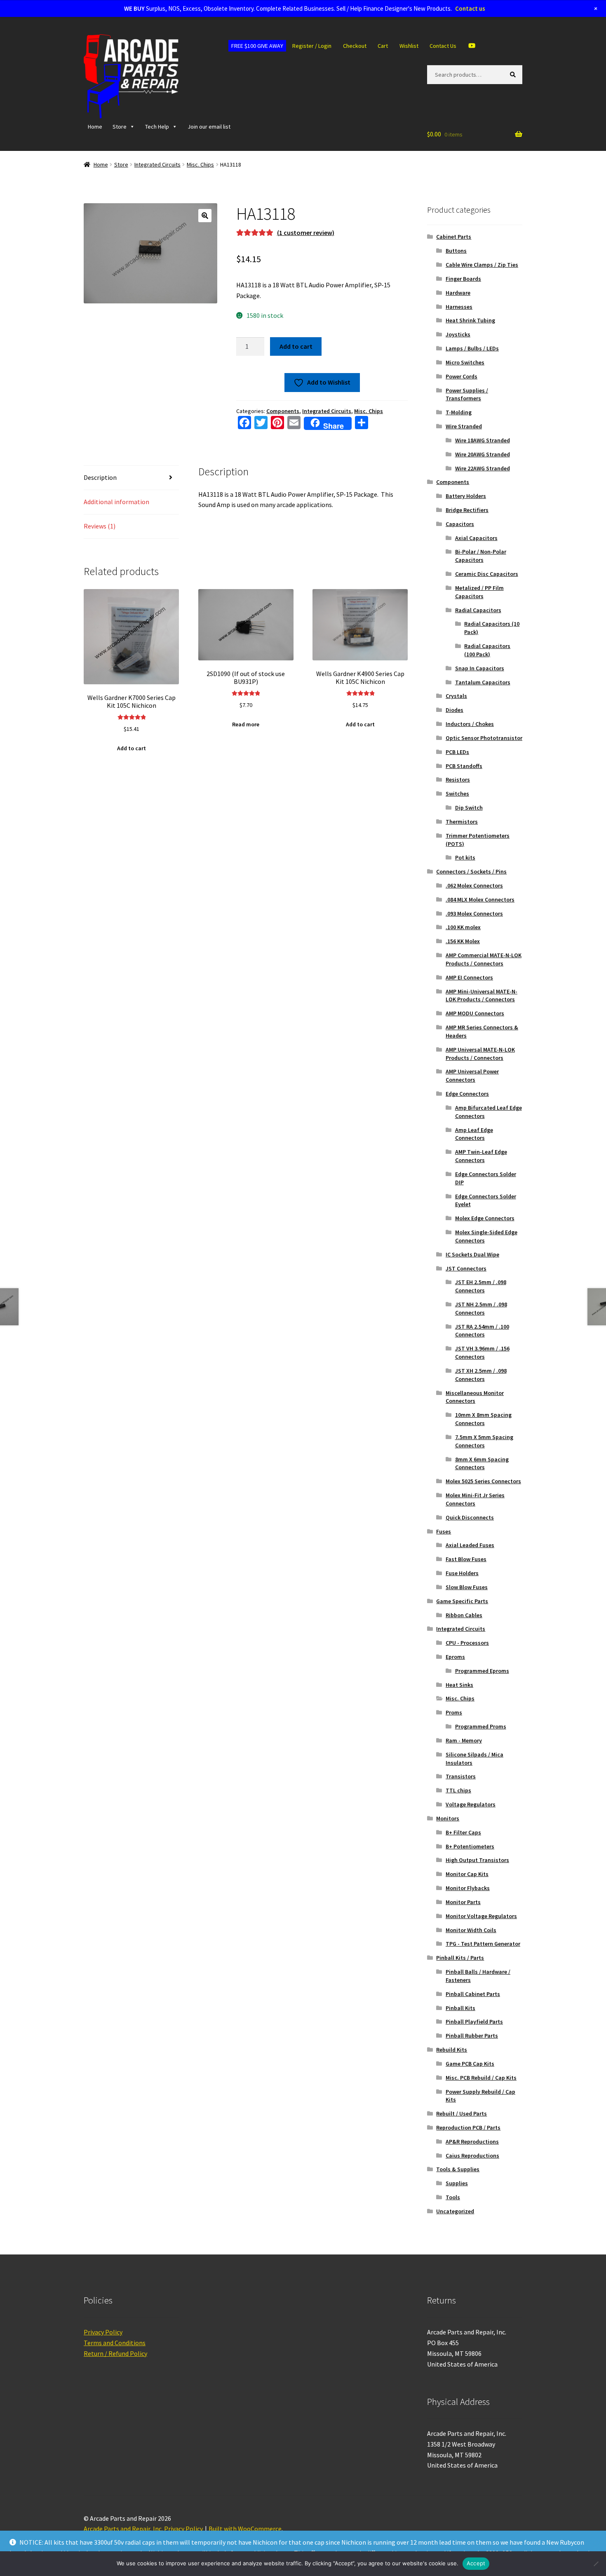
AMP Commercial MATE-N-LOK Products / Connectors (484, 959)
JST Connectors (466, 1268)
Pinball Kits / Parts (460, 1958)
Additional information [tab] (116, 502)
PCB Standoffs (464, 766)
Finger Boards (463, 279)
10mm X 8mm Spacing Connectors (483, 1419)
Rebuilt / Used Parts (462, 2113)
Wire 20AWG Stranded (483, 454)
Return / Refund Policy (115, 2353)
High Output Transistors (477, 1860)
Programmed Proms (481, 1726)
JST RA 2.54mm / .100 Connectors (482, 1331)
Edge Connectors (467, 1094)
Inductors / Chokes (470, 724)
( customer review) (306, 232)
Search (514, 74)
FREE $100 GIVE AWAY (257, 46)
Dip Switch (469, 808)
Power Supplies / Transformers (467, 395)
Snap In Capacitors (480, 668)
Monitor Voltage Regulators (481, 1916)
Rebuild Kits (452, 2050)
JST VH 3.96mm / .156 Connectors (482, 1353)
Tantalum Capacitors (483, 682)
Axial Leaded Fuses (470, 1545)
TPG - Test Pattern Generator (483, 1944)
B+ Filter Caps (463, 1832)
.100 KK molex (463, 927)
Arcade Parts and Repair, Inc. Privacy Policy (143, 2529)
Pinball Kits (460, 2008)
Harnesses (459, 307)
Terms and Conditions (115, 2343)
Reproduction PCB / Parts (468, 2127)
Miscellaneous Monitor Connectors (475, 1397)
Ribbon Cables (464, 1615)
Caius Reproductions (472, 2156)
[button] (205, 216)
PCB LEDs (457, 752)
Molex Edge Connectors (485, 1218)
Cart (383, 46)
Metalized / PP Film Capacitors (479, 592)
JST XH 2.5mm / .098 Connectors (481, 1375)
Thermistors (462, 822)
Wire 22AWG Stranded (483, 468)
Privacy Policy (103, 2332)
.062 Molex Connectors (474, 885)
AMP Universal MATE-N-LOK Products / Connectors (480, 1054)
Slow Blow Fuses (467, 1587)
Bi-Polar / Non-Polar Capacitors (481, 556)
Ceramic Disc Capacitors (487, 574)
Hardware (458, 293)
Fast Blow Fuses (466, 1559)
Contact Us (443, 46)
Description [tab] (100, 477)
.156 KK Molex (463, 941)
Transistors (461, 1776)
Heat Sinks (459, 1685)
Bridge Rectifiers (467, 510)
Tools (453, 2197)
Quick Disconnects (470, 1517)
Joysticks (458, 334)
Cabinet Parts (454, 237)
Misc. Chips (200, 164)
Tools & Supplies (458, 2169)
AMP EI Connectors (469, 977)
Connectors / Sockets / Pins (471, 871)
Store (120, 127)
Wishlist (409, 46)
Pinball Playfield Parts (474, 2022)
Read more (246, 724)
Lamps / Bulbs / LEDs (472, 348)
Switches (457, 794)
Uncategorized (455, 2211)
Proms (454, 1712)
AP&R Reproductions (472, 2142)
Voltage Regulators (471, 1804)
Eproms (455, 1657)
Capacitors (460, 524)
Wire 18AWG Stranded (483, 440)
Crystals (456, 696)
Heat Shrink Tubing (470, 320)
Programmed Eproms (482, 1671)
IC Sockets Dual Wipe (472, 1254)
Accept (476, 2563)
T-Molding (459, 412)
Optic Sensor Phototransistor (484, 738)
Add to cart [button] (132, 748)
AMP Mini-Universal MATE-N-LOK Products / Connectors (482, 996)
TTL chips (458, 1790)
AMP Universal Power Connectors (472, 1075)
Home (95, 127)
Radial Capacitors (478, 610)
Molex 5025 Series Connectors (483, 1481)
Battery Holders (466, 496)
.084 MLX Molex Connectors (480, 899)
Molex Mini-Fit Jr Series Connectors (475, 1499)
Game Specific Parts (462, 1601)
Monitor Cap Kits (467, 1874)
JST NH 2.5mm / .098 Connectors (481, 1308)
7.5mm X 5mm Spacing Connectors (484, 1441)
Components (283, 411)
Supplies (457, 2183)
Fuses (444, 1531)
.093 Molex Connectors (474, 913)
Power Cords (462, 376)
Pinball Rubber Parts (472, 2036)
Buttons (456, 251)
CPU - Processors (467, 1643)
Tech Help (157, 127)
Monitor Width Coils (471, 1930)
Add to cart (296, 346)
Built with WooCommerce (245, 2529)
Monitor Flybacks (468, 1888)
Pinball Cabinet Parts (473, 1994)
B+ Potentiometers (470, 1846)
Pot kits (465, 857)
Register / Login (312, 46)
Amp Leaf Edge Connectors (474, 1134)
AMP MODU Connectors (475, 1013)
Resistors (458, 780)
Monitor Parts (463, 1902)
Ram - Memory (464, 1740)
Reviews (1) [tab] (100, 526)
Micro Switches (465, 362)
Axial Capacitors (476, 538)
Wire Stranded (464, 426)
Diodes (454, 710)
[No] (596, 2564)
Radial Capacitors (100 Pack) (487, 650)
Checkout (355, 46)
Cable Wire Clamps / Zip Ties (482, 265)
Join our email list (209, 127)
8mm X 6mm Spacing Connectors (482, 1463)
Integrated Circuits (157, 164)
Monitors (448, 1818)
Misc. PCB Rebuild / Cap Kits (481, 2078)
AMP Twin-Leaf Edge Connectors (481, 1156)
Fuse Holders (462, 1573)
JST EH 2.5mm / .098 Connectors (481, 1286)
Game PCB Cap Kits (470, 2064)
